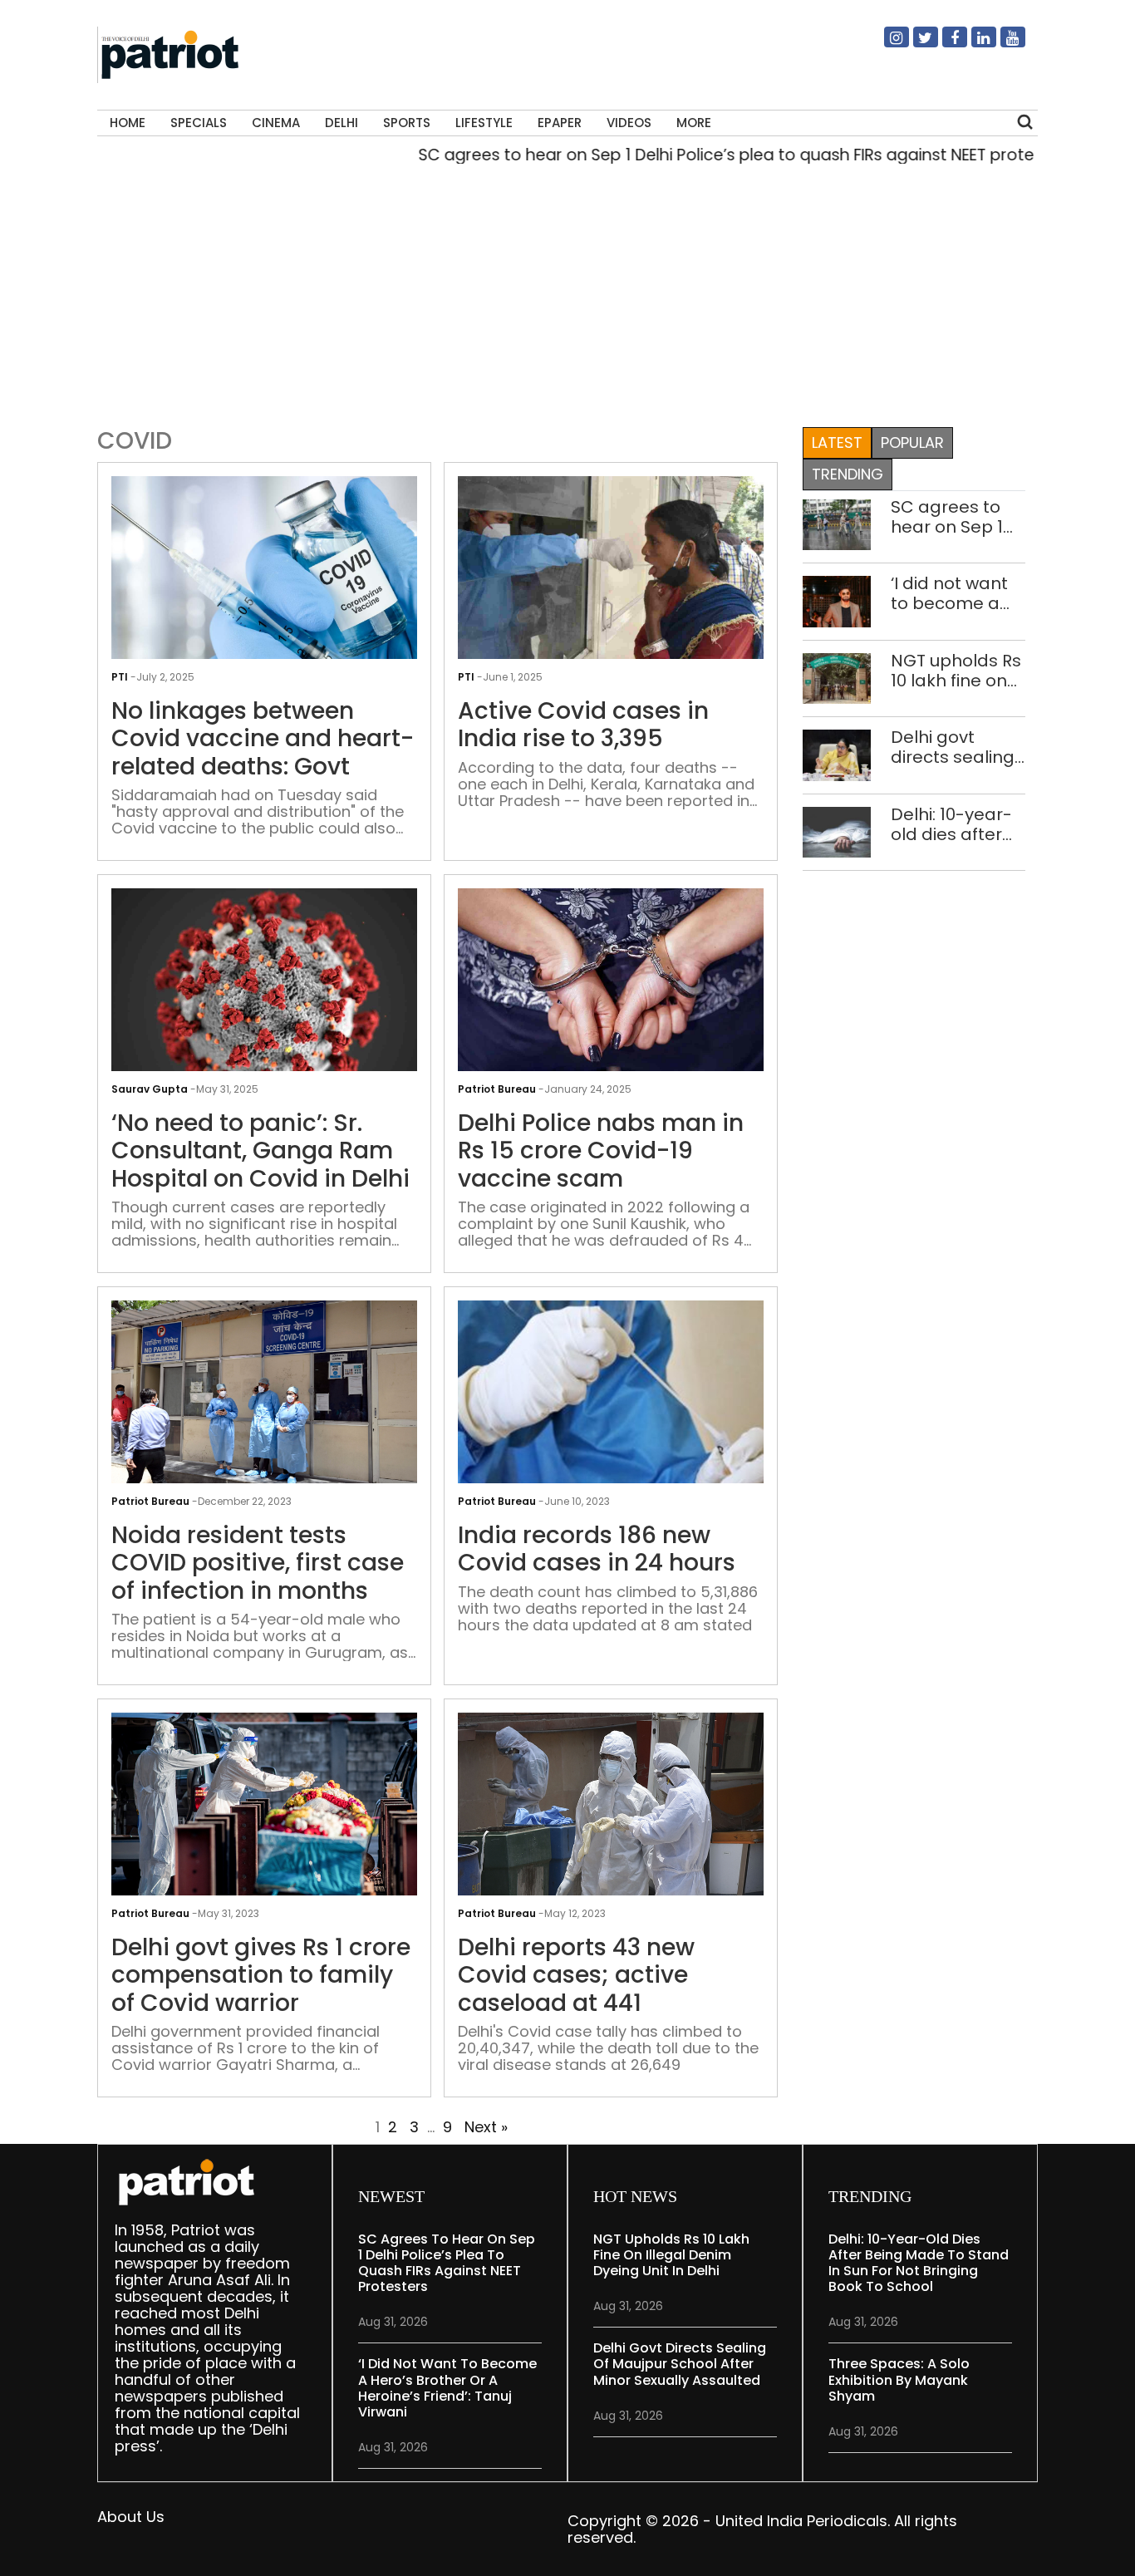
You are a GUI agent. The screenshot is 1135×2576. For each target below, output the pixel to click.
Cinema (276, 123)
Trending (848, 474)
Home (128, 123)
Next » (486, 2127)
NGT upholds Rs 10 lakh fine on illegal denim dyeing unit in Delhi (956, 671)
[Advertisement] (562, 292)
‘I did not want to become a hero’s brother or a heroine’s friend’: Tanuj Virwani (951, 593)
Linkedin (974, 44)
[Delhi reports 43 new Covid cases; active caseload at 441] (611, 1811)
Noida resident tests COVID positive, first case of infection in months (258, 1563)
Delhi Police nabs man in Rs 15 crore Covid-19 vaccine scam (601, 1151)
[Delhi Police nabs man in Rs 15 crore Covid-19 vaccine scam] (611, 1001)
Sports (407, 123)
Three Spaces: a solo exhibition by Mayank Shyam (899, 2379)
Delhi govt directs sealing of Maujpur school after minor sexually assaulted (953, 747)
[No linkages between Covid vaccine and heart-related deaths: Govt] (264, 589)
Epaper (560, 123)
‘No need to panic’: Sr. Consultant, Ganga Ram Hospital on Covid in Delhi (260, 1151)
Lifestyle (484, 123)
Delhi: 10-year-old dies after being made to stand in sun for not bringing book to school (956, 824)
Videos (629, 123)
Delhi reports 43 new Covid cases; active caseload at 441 (576, 1976)
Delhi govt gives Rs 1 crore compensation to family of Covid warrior (261, 1976)
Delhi (341, 123)
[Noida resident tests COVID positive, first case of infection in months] (264, 1397)
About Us (131, 2517)
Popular (912, 442)
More (694, 123)
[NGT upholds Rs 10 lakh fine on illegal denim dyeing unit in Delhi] (837, 678)
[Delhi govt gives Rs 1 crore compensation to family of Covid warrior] (264, 1813)
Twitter (916, 44)
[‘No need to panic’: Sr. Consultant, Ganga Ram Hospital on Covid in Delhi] (264, 1001)
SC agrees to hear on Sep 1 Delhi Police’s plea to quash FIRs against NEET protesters (693, 155)
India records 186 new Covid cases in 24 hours (597, 1549)
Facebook (945, 44)
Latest (837, 442)
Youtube (1003, 44)
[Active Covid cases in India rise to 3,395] (611, 589)
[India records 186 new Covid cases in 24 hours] (611, 1413)
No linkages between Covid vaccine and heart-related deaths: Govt (263, 739)
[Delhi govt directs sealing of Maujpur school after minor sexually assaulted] (837, 754)
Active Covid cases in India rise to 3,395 (583, 725)
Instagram (887, 44)
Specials (199, 123)
